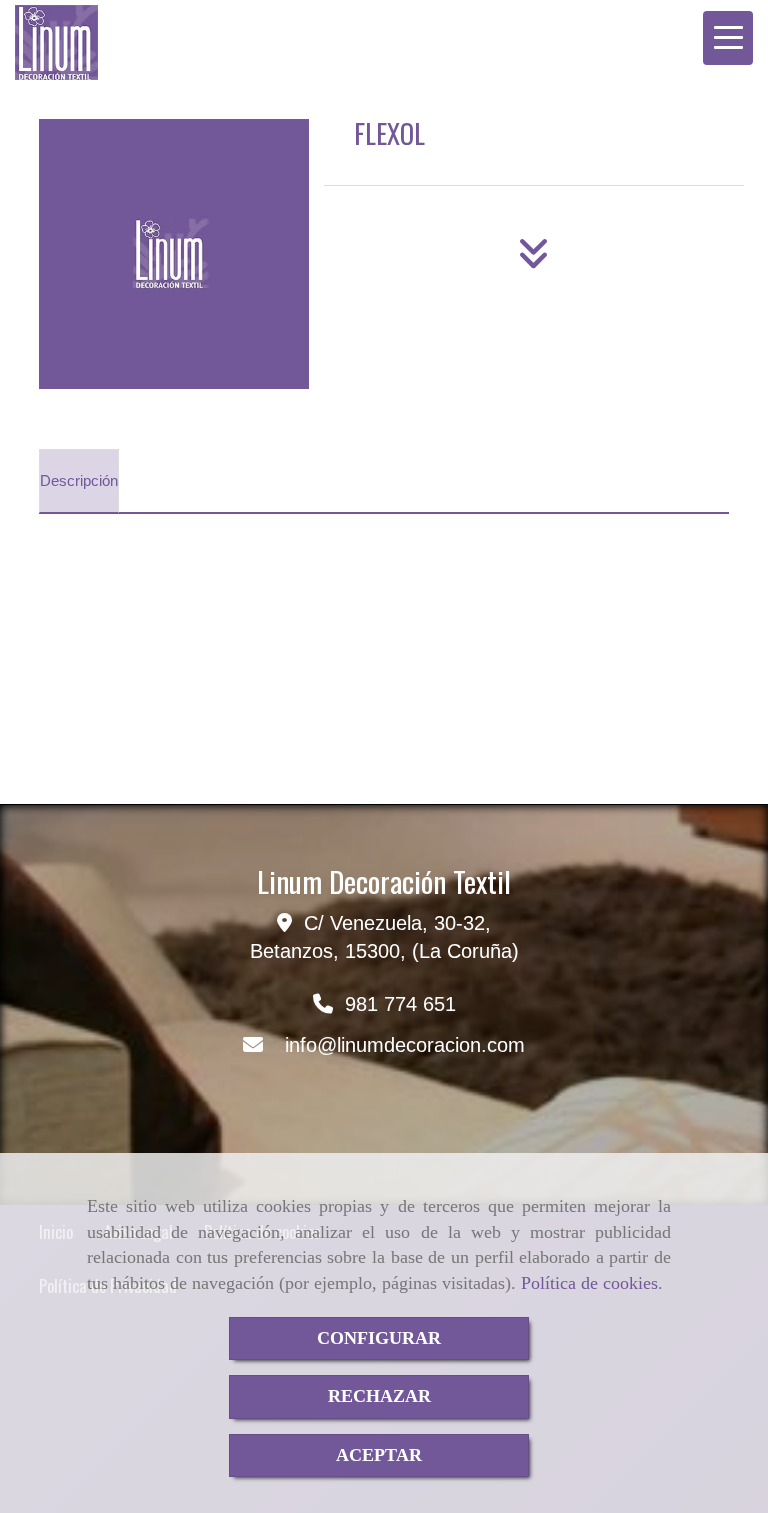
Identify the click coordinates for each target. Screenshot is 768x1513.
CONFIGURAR (379, 1338)
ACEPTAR (379, 1455)
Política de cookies (589, 1283)
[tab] (79, 481)
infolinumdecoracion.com (405, 1045)
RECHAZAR (379, 1396)
